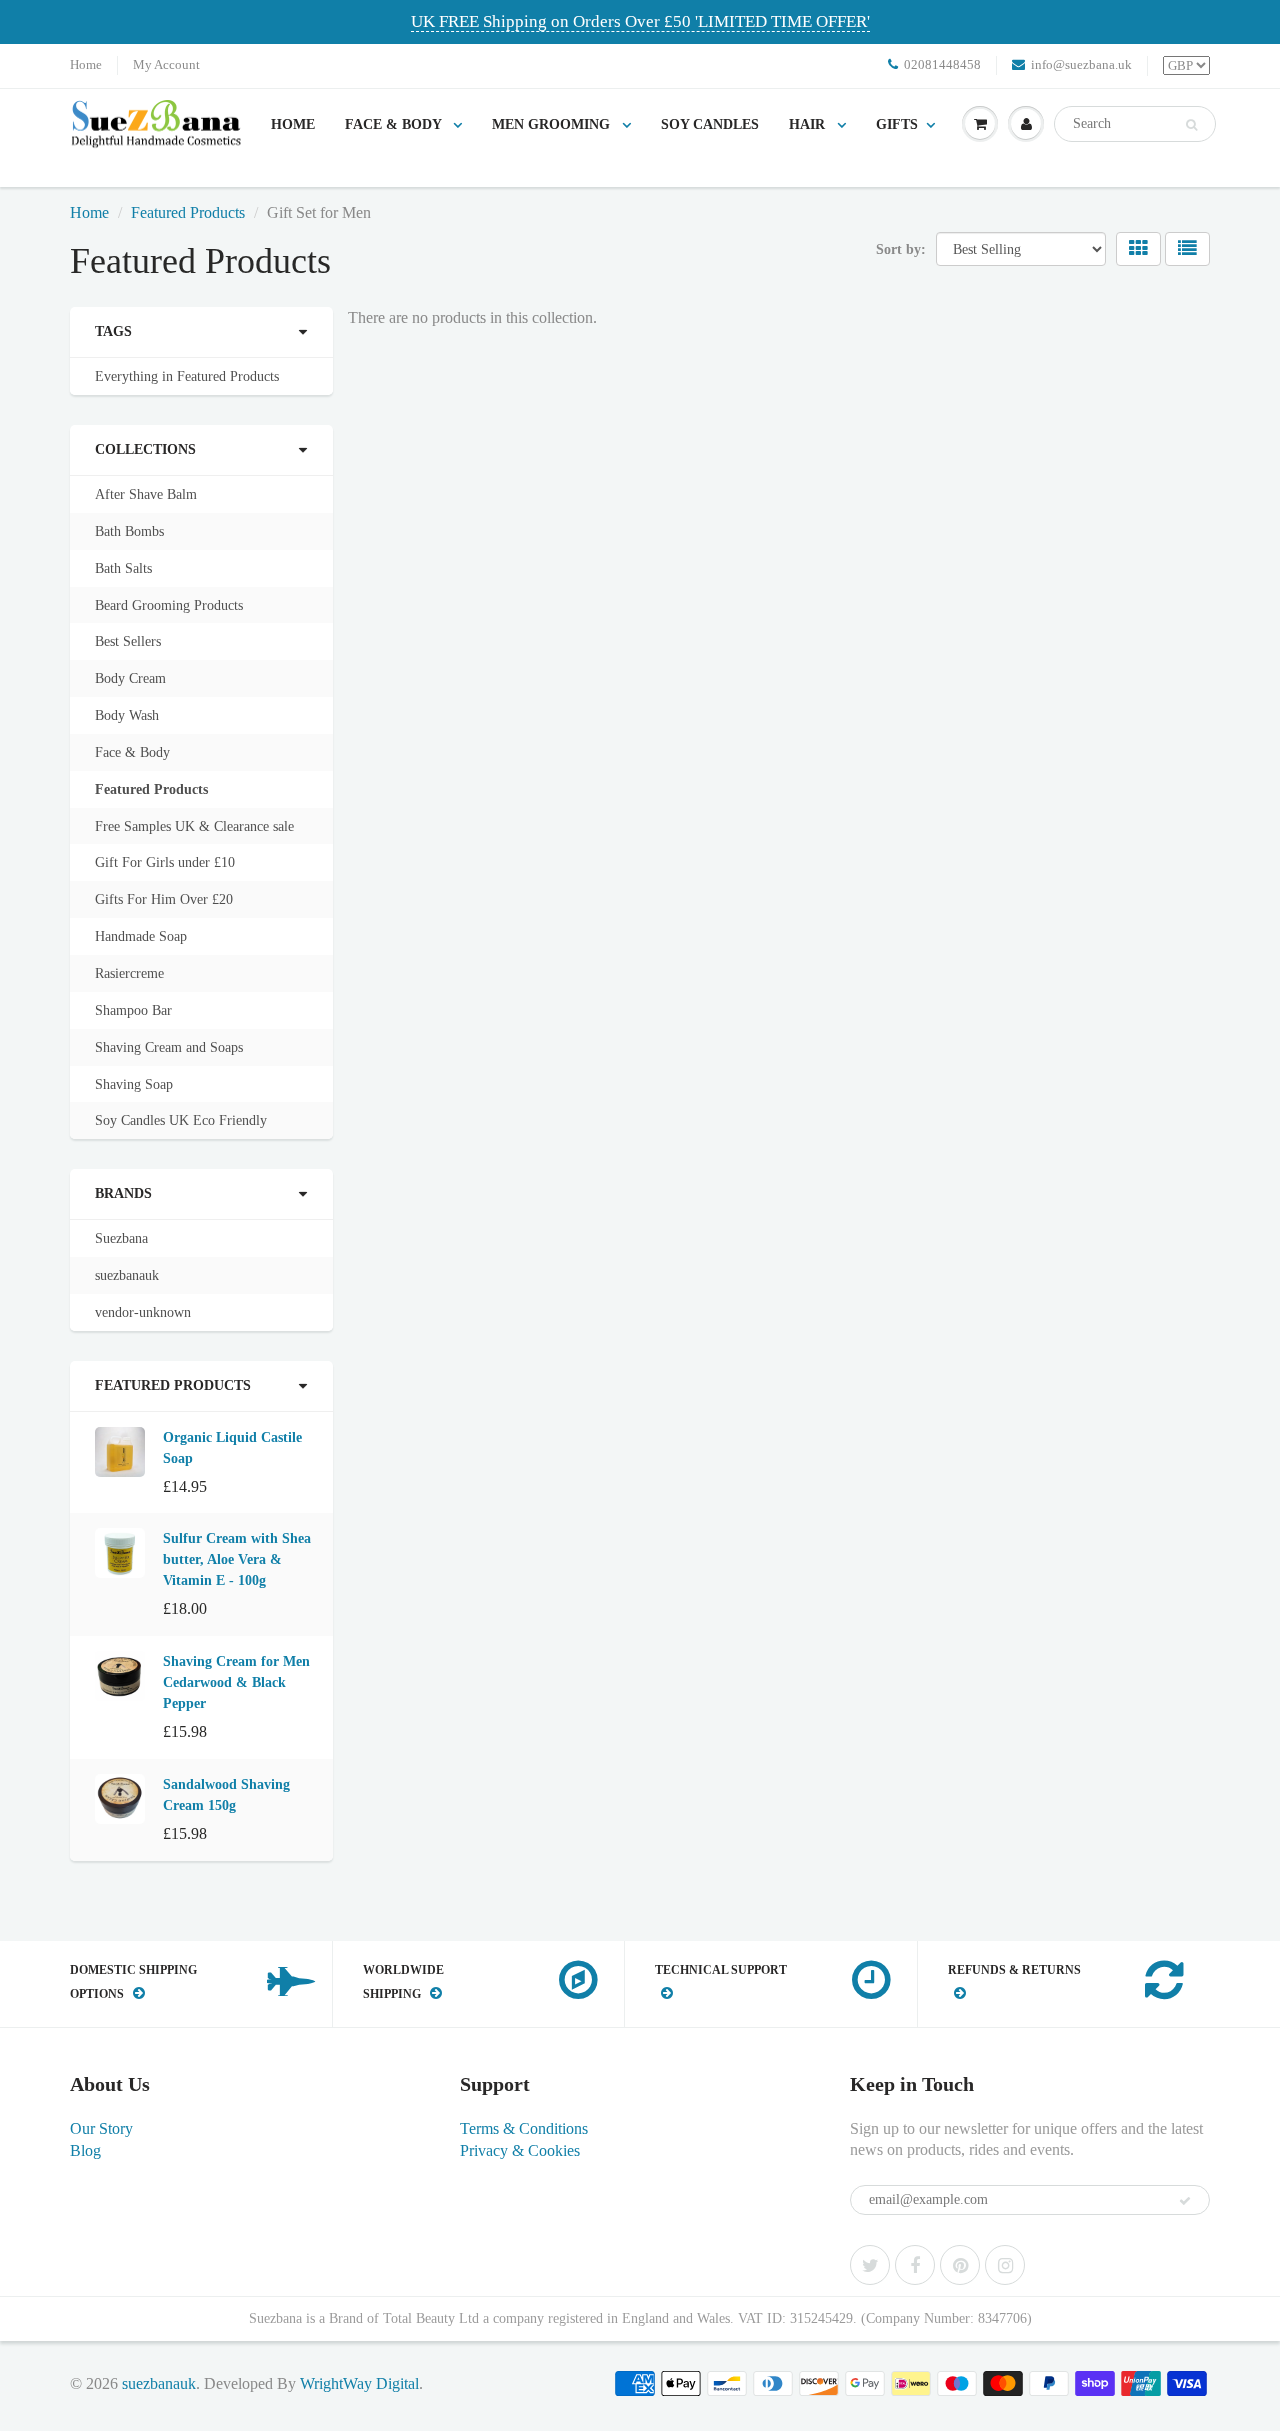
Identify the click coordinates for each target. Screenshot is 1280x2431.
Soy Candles (710, 124)
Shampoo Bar (133, 1010)
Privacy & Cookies (520, 2150)
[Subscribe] (1185, 2201)
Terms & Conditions (524, 2128)
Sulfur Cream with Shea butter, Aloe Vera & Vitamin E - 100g (237, 1559)
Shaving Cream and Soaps (169, 1047)
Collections (145, 449)
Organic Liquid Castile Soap (232, 1448)
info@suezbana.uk (1081, 64)
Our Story (101, 2128)
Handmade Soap (141, 936)
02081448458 (942, 64)
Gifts (897, 124)
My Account (166, 64)
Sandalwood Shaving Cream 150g (226, 1795)
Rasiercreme (129, 973)
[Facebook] (915, 2265)
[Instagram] (1005, 2265)
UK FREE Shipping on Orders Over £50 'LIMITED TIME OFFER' (640, 21)
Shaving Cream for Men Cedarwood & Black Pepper (236, 1682)
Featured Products (188, 212)
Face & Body (395, 124)
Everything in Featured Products (187, 376)
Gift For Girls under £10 (165, 862)
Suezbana (121, 1238)
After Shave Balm (146, 494)
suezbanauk (127, 1275)
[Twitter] (870, 2265)
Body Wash (127, 715)
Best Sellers (128, 641)
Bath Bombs (129, 531)
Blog (85, 2150)
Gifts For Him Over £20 (164, 899)
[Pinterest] (960, 2265)
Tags (113, 331)
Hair (809, 124)
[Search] (1191, 125)
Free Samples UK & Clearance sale (194, 826)
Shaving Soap (134, 1084)
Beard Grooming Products (169, 605)
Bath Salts (123, 568)
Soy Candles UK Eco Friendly (181, 1120)
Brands (123, 1193)
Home (86, 64)
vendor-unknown (143, 1312)
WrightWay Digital (359, 2383)
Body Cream (130, 678)
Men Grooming (553, 124)
